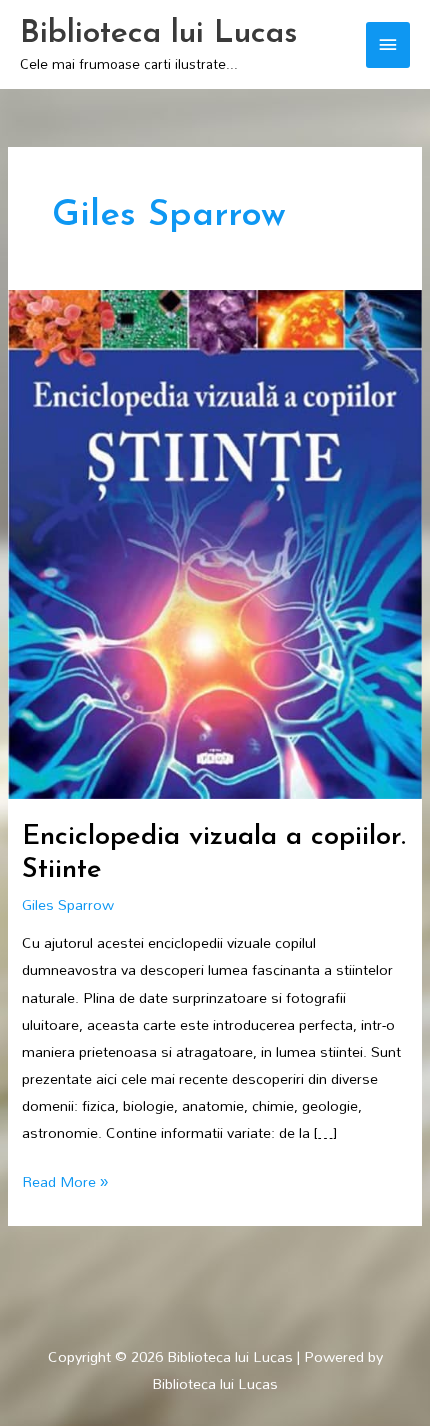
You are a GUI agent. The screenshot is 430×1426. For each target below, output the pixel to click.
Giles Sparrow (68, 904)
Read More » (65, 1181)
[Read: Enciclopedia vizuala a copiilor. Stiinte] (215, 542)
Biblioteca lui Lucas (159, 34)
